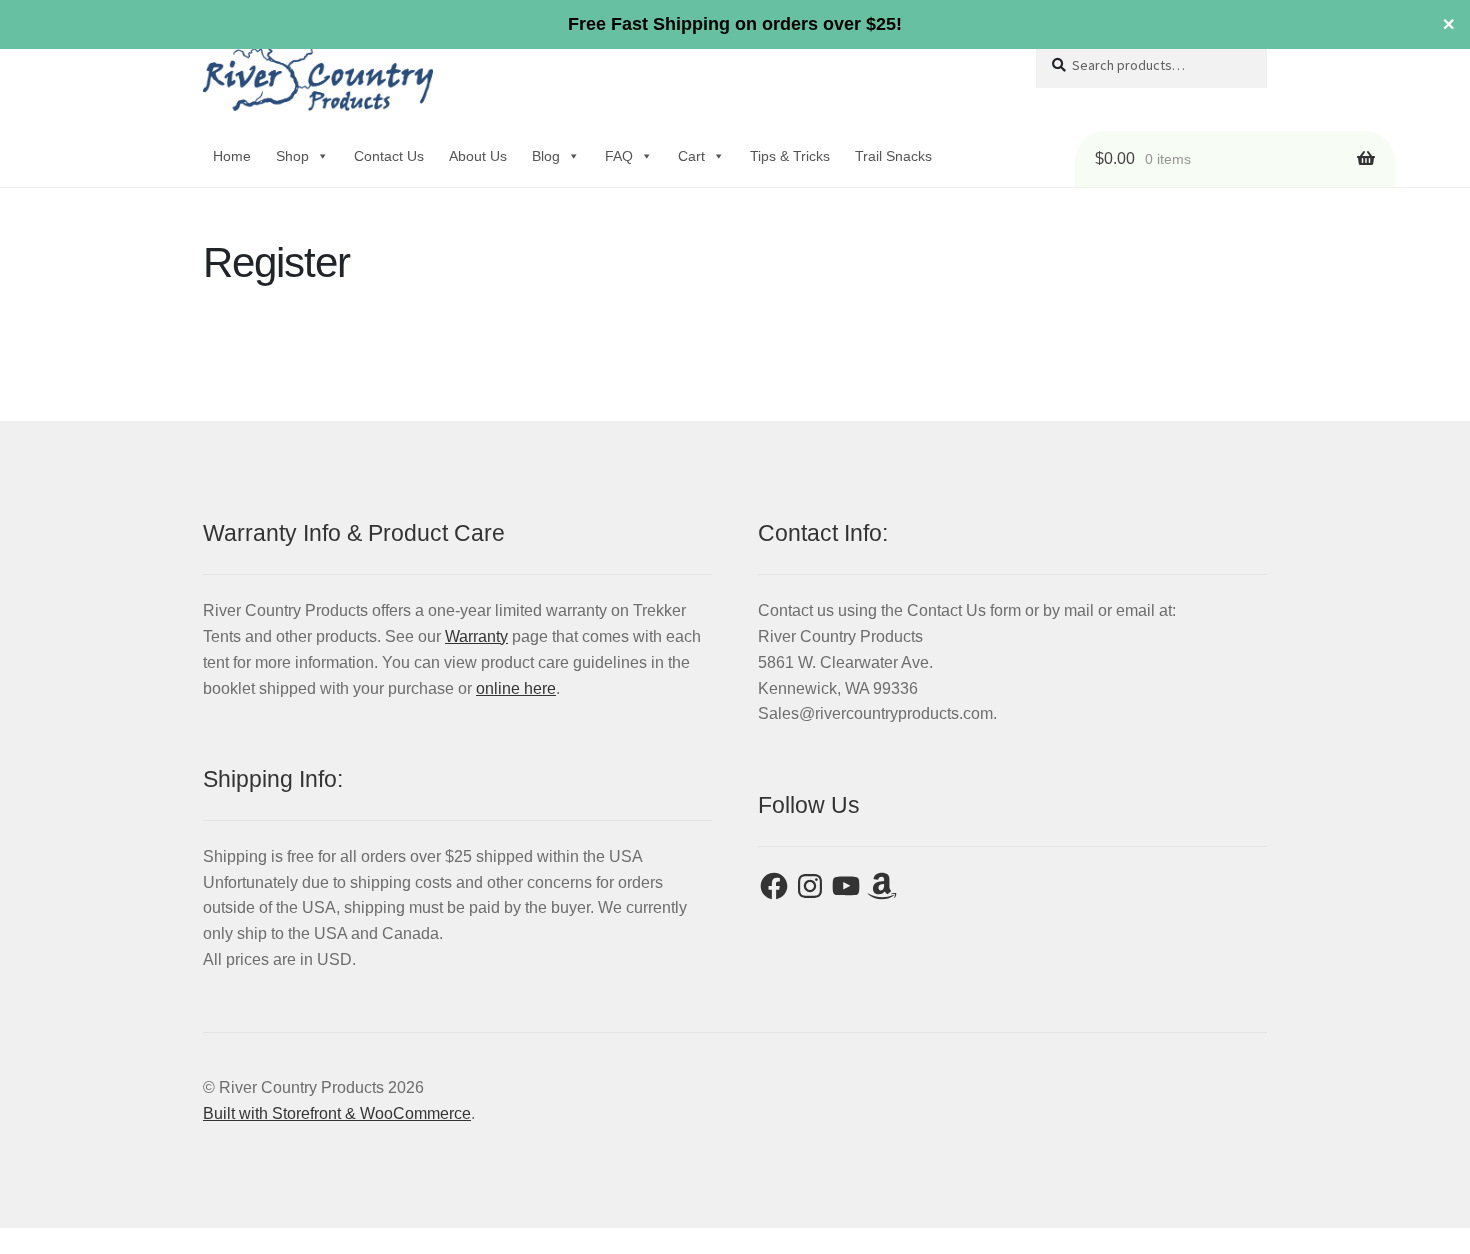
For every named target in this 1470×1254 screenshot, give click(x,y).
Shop (292, 156)
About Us (478, 156)
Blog (546, 156)
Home (232, 156)
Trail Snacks (893, 156)
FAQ (619, 156)
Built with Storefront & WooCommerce (337, 1113)
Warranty (476, 636)
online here (516, 688)
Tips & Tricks (790, 156)
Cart (691, 156)
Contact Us (389, 156)
